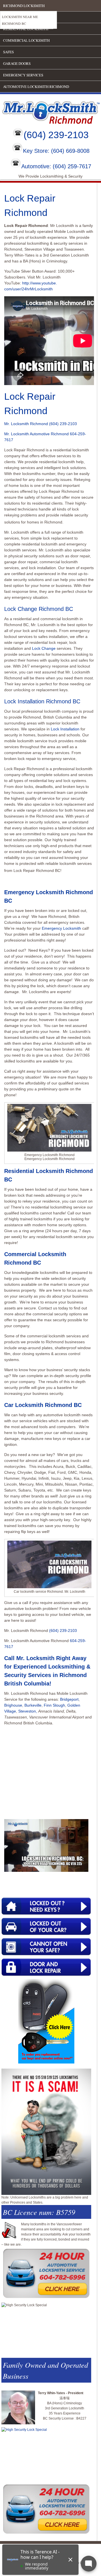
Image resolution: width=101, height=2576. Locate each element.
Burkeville (33, 1705)
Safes (8, 52)
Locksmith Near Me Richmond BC (20, 20)
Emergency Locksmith (61, 928)
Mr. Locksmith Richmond (26, 424)
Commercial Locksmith (26, 40)
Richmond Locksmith (24, 6)
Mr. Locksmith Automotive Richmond (36, 434)
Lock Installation (65, 729)
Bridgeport (69, 1699)
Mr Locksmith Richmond (49, 111)
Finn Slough (54, 1705)
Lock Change (44, 648)
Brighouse (13, 1705)
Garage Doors (17, 63)
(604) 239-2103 (56, 135)
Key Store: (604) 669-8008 (56, 151)
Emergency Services (23, 75)
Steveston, (28, 1711)
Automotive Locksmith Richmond (36, 87)
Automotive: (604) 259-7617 (56, 166)
